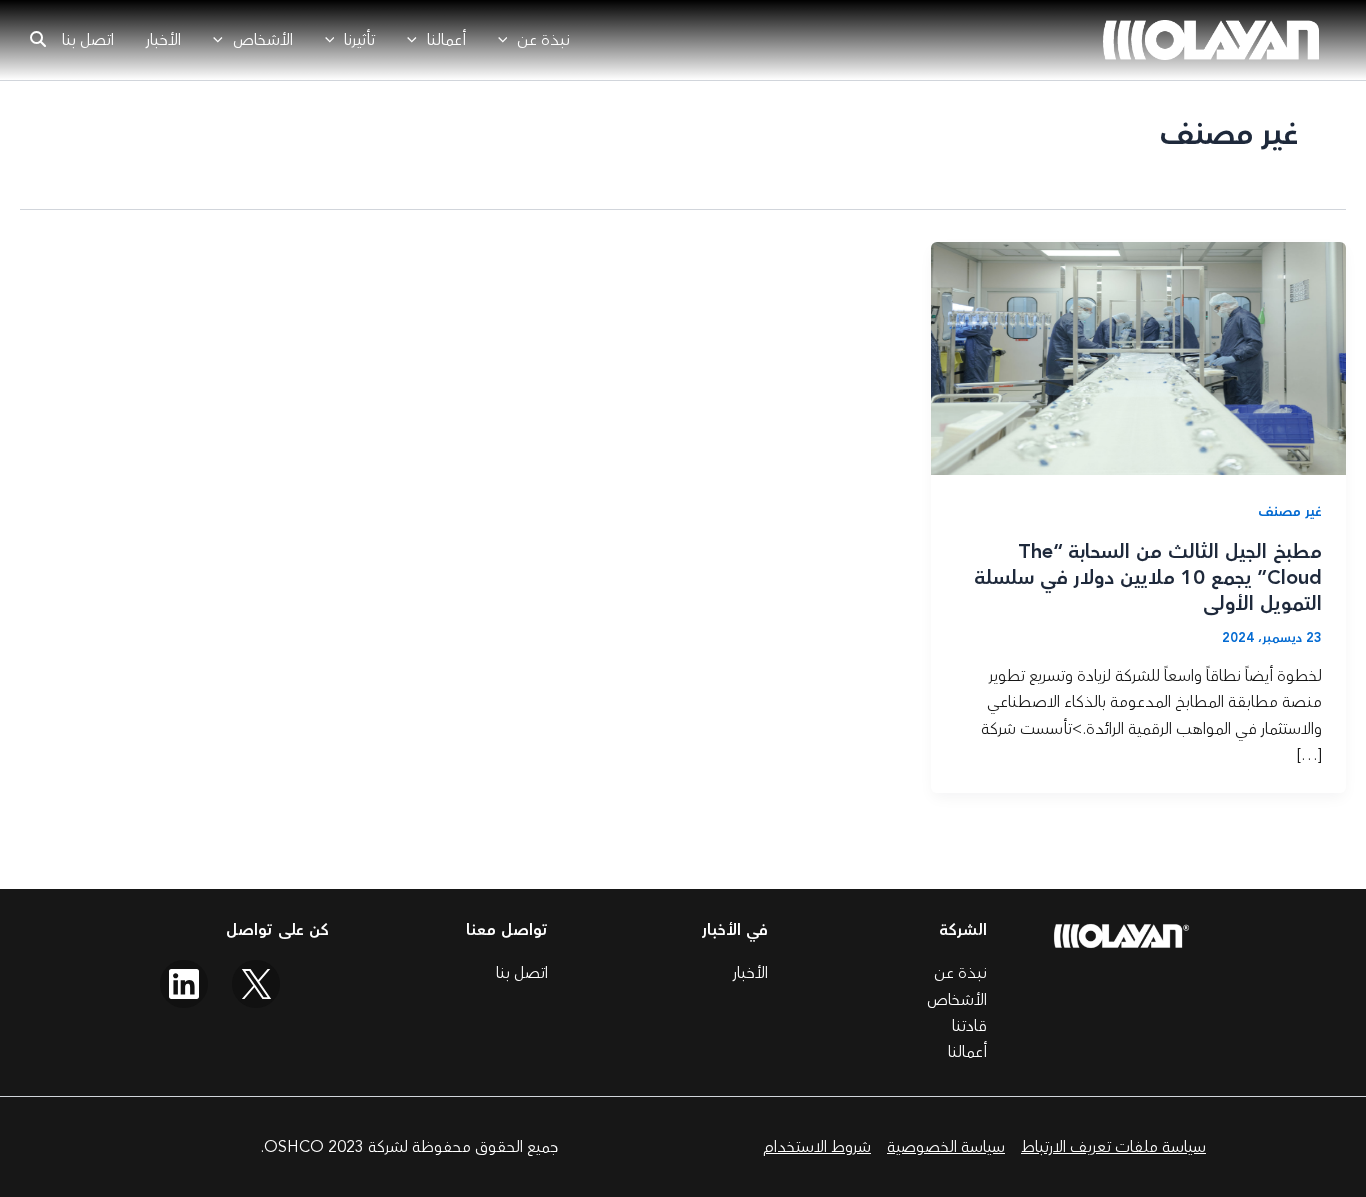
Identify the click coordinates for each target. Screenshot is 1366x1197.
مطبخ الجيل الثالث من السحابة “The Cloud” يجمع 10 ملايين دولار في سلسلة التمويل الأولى (1148, 578)
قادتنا (969, 1026)
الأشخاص (263, 40)
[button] (508, 40)
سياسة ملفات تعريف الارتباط (1113, 1147)
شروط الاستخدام (817, 1147)
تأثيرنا (359, 40)
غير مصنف (1290, 512)
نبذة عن (543, 40)
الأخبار (163, 40)
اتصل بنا (88, 40)
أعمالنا (446, 40)
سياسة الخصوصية (946, 1147)
